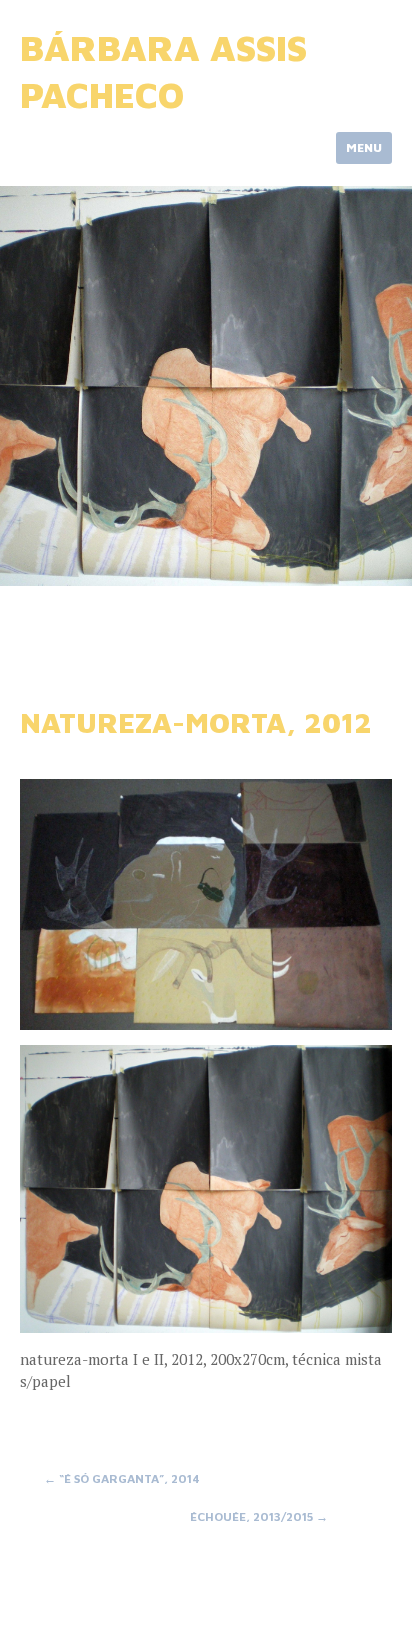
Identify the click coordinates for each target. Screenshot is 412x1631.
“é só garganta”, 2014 (122, 1478)
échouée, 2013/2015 (259, 1516)
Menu (364, 147)
